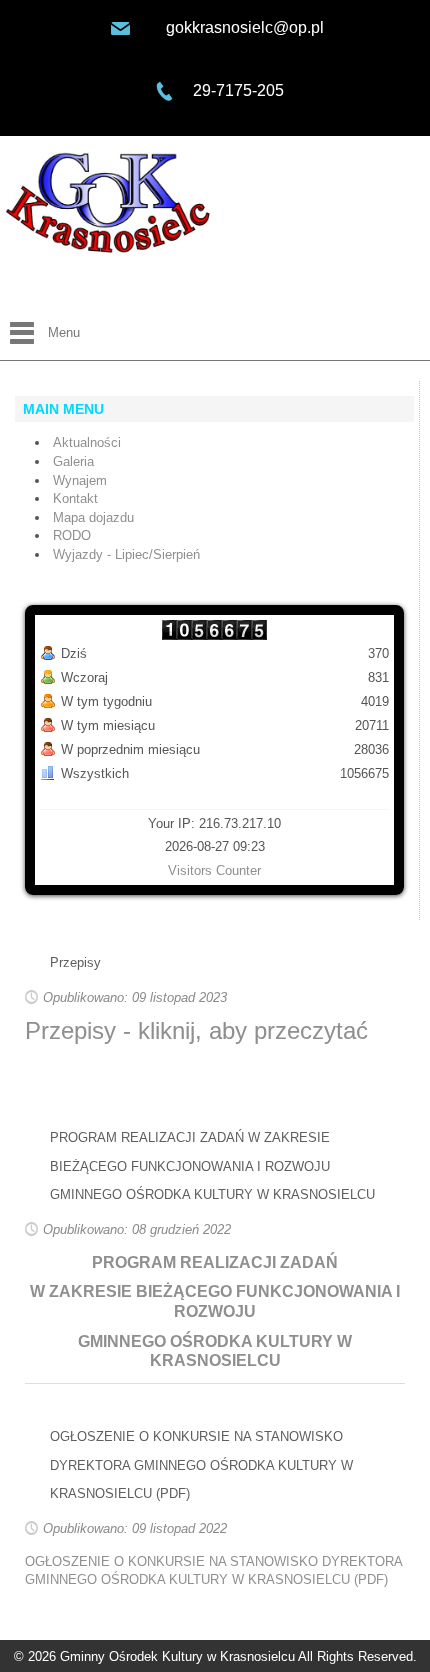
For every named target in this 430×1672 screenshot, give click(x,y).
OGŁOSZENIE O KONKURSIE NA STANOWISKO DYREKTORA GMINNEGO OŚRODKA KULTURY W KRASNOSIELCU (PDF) (201, 1465)
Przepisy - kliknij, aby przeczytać (196, 1030)
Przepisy (75, 962)
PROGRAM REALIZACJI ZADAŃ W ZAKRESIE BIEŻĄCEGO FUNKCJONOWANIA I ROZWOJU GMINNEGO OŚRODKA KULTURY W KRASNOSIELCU (212, 1166)
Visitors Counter (214, 870)
